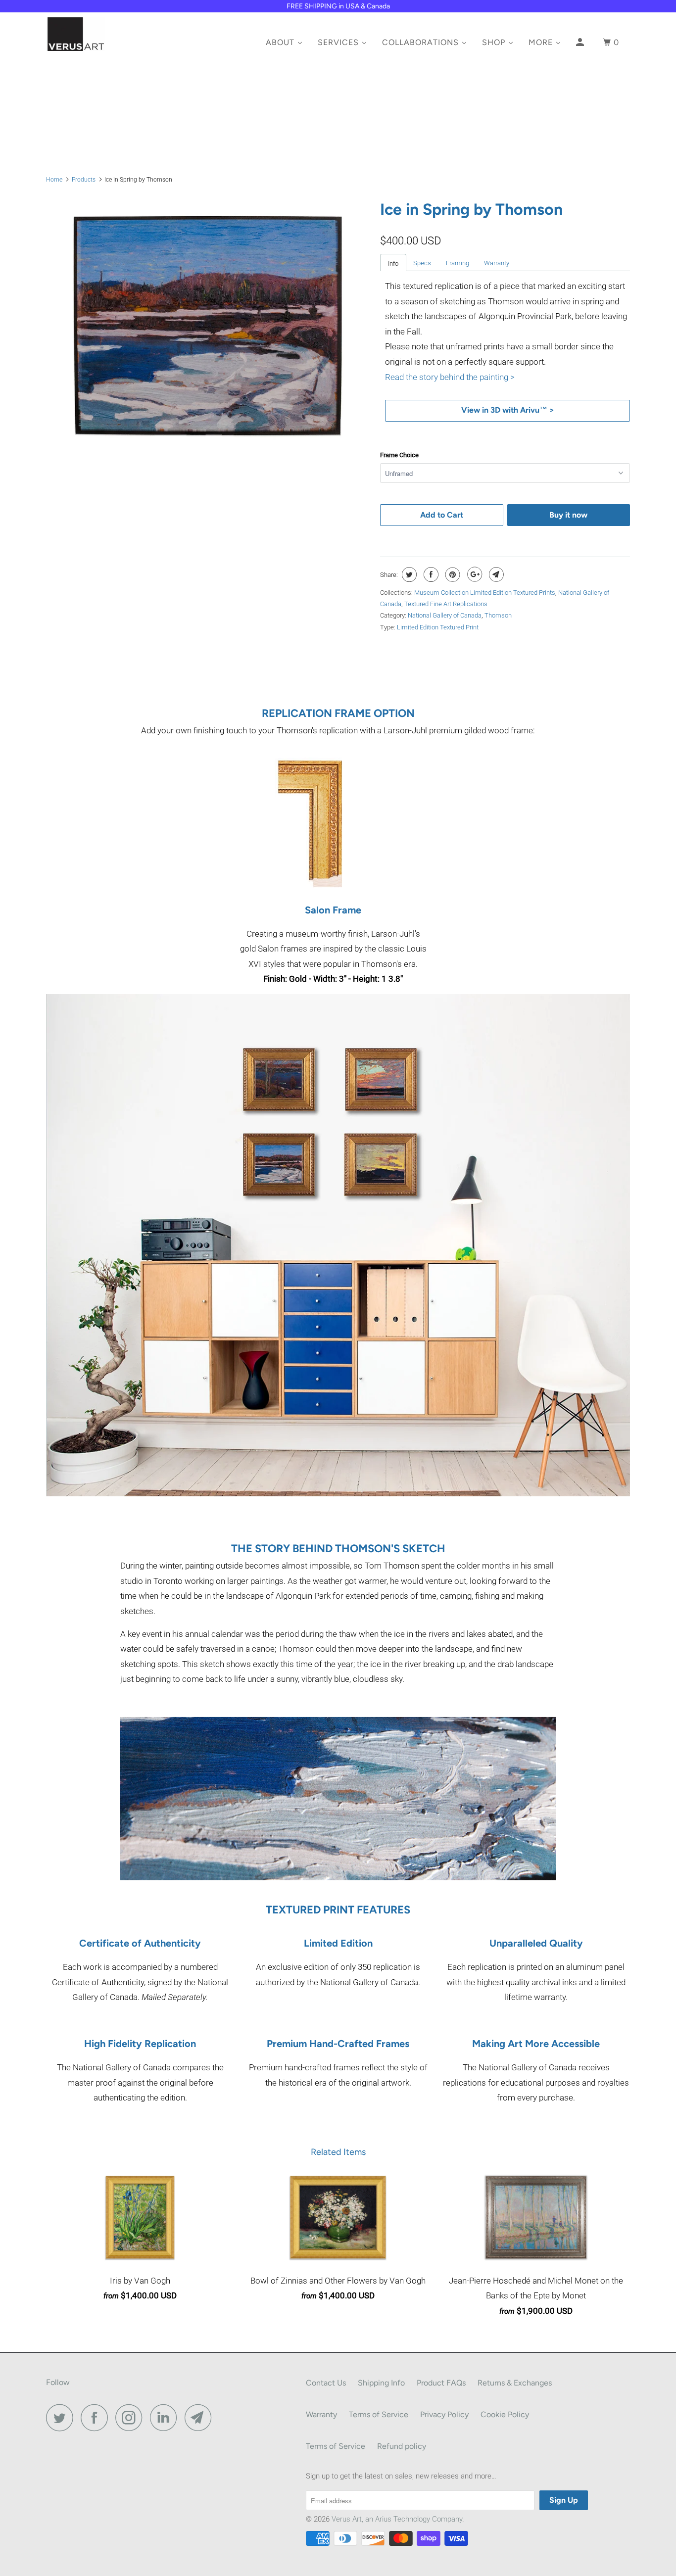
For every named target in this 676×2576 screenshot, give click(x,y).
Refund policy (402, 2446)
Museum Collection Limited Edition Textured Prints (485, 593)
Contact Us (326, 2383)
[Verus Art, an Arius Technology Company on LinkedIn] (166, 2417)
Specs (422, 263)
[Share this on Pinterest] (452, 574)
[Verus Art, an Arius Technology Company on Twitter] (62, 2417)
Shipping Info (381, 2383)
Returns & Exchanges (515, 2383)
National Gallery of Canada (445, 615)
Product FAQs (441, 2383)
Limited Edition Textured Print (438, 627)
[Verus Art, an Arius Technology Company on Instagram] (132, 2417)
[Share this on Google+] (473, 574)
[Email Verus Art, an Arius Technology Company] (201, 2417)
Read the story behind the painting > (450, 377)
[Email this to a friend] (495, 574)
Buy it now (568, 515)
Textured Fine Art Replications (446, 604)
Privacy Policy (444, 2414)
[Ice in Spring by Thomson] (208, 326)
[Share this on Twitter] (408, 574)
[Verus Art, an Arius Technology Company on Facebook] (97, 2417)
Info (393, 263)
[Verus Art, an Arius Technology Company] (97, 34)
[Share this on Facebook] (430, 574)
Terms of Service (379, 2414)
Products (84, 180)
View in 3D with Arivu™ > (508, 410)
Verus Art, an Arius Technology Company (397, 2519)
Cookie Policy (505, 2414)
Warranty (497, 263)
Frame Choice (399, 455)
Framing (458, 263)
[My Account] (581, 45)
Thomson (498, 615)
